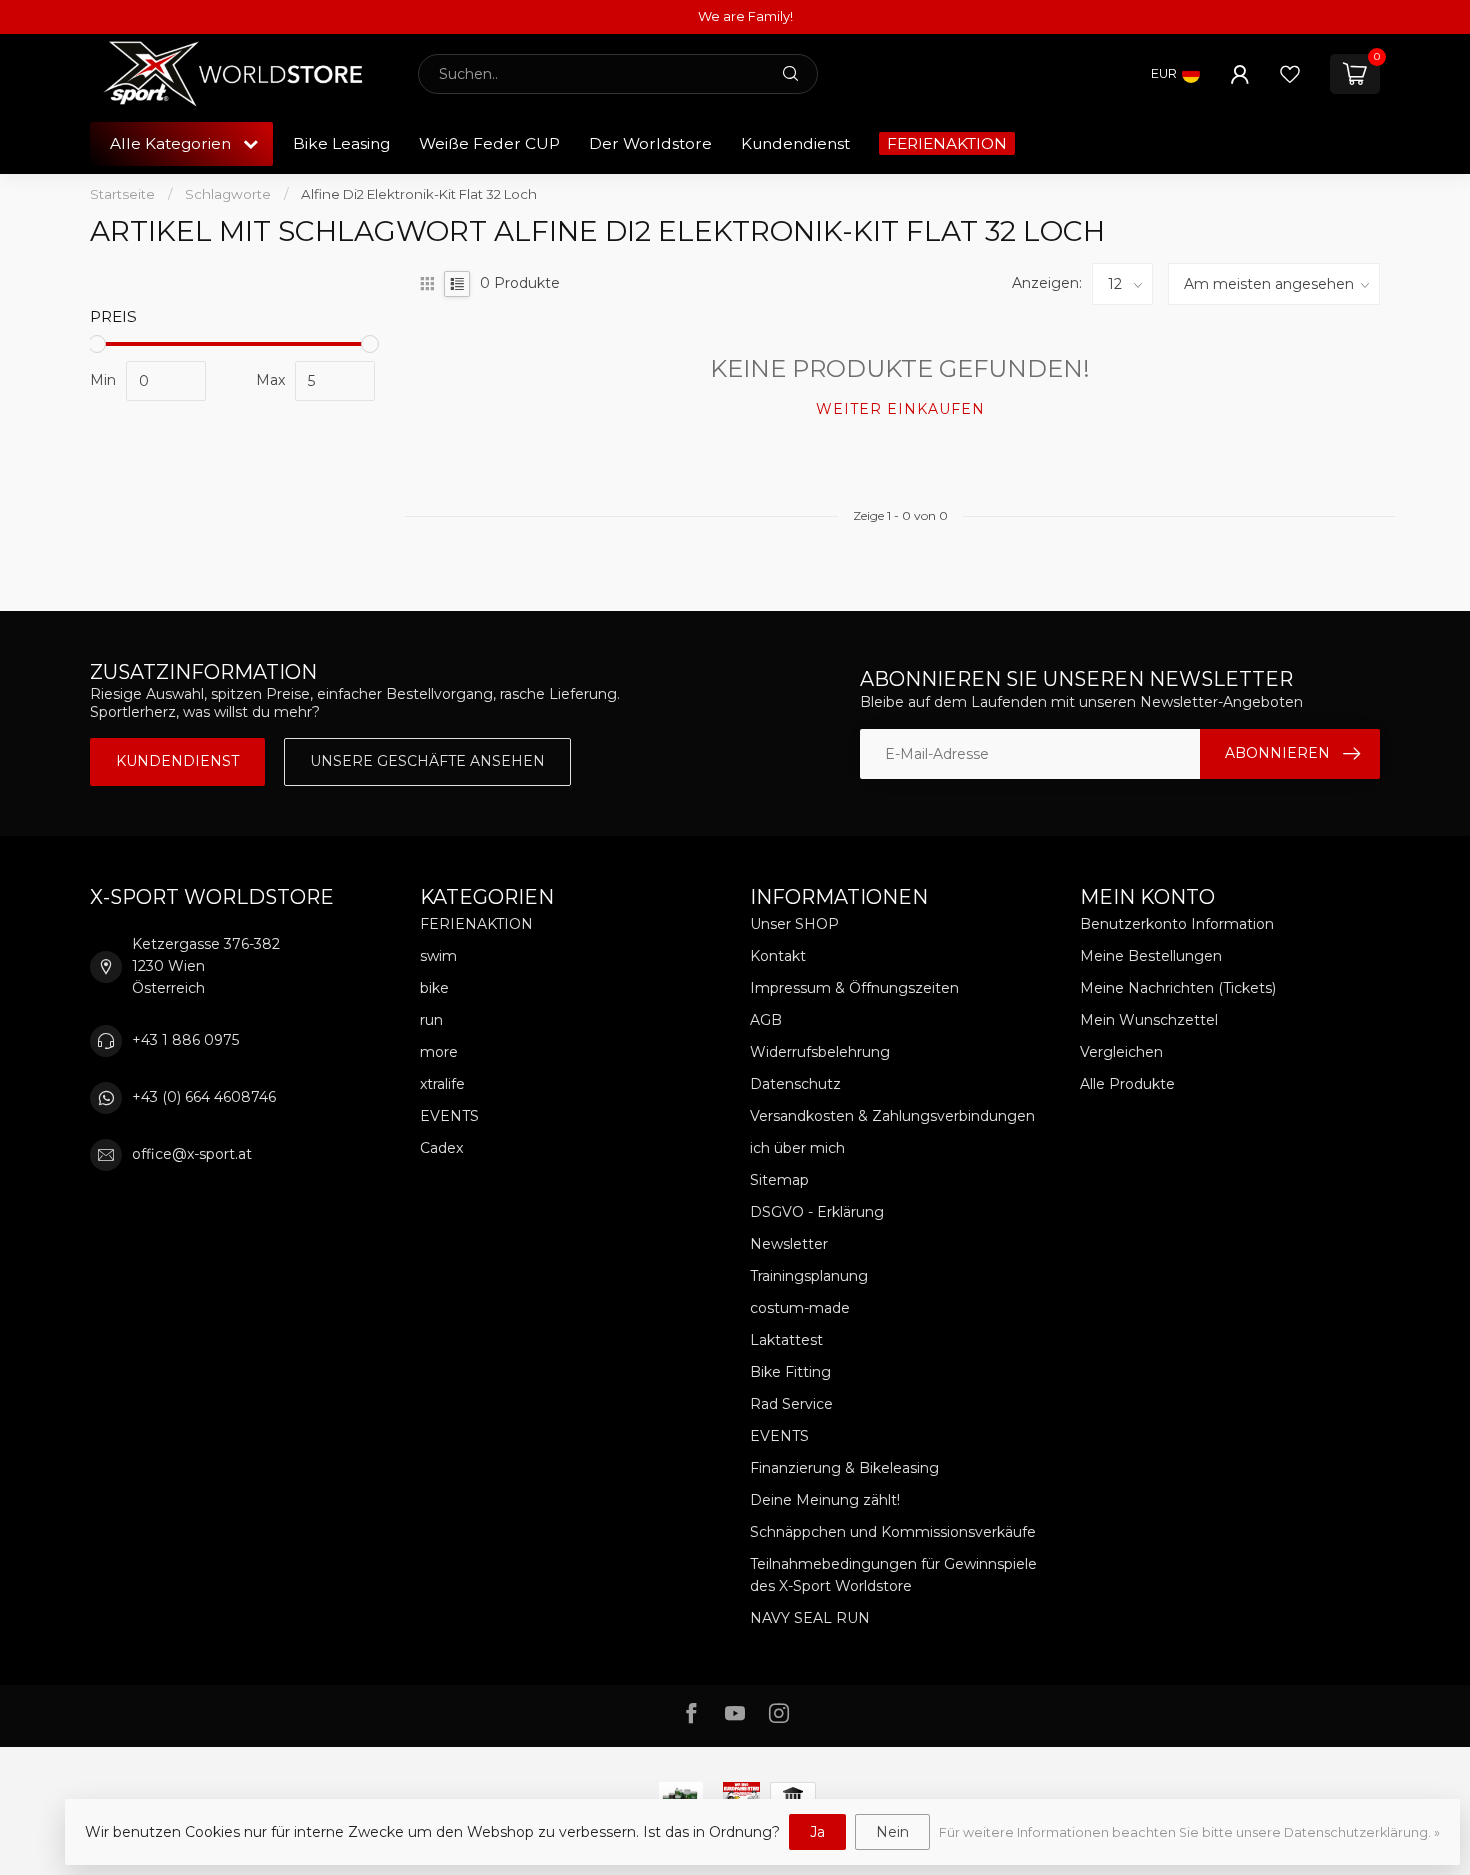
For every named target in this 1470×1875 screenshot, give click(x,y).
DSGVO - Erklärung (817, 1212)
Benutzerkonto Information (1177, 924)
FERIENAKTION (947, 143)
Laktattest (786, 1340)
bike (434, 988)
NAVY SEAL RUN (810, 1618)
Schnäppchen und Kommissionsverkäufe (893, 1532)
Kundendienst (795, 143)
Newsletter (789, 1244)
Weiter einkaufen (900, 409)
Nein (892, 1832)
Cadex (441, 1148)
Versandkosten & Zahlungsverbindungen (892, 1116)
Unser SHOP (794, 924)
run (431, 1020)
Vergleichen (1121, 1052)
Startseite (122, 194)
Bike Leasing (341, 143)
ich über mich (797, 1148)
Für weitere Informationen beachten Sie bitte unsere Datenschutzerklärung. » (1189, 1832)
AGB (766, 1020)
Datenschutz (795, 1084)
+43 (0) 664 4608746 (204, 1097)
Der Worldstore (650, 143)
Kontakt (778, 956)
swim (438, 956)
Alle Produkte (1127, 1084)
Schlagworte (228, 194)
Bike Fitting (790, 1372)
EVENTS (449, 1116)
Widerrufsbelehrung (820, 1052)
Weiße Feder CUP (489, 143)
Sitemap (779, 1180)
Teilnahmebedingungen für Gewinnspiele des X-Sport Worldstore (893, 1575)
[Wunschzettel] (1290, 74)
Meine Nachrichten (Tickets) (1178, 988)
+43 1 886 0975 (185, 1040)
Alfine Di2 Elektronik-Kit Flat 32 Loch (419, 194)
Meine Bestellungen (1151, 956)
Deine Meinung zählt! (825, 1500)
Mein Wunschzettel (1149, 1020)
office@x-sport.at (192, 1154)
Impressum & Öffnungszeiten (854, 988)
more (439, 1052)
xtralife (442, 1084)
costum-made (800, 1308)
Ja (817, 1832)
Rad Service (791, 1404)
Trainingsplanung (809, 1276)
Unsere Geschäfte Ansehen (427, 761)
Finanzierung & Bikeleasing (844, 1468)
